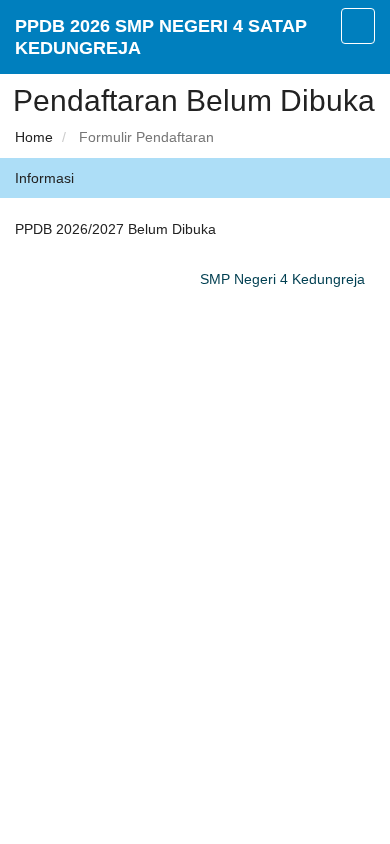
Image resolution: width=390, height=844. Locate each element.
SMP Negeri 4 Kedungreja (282, 279)
